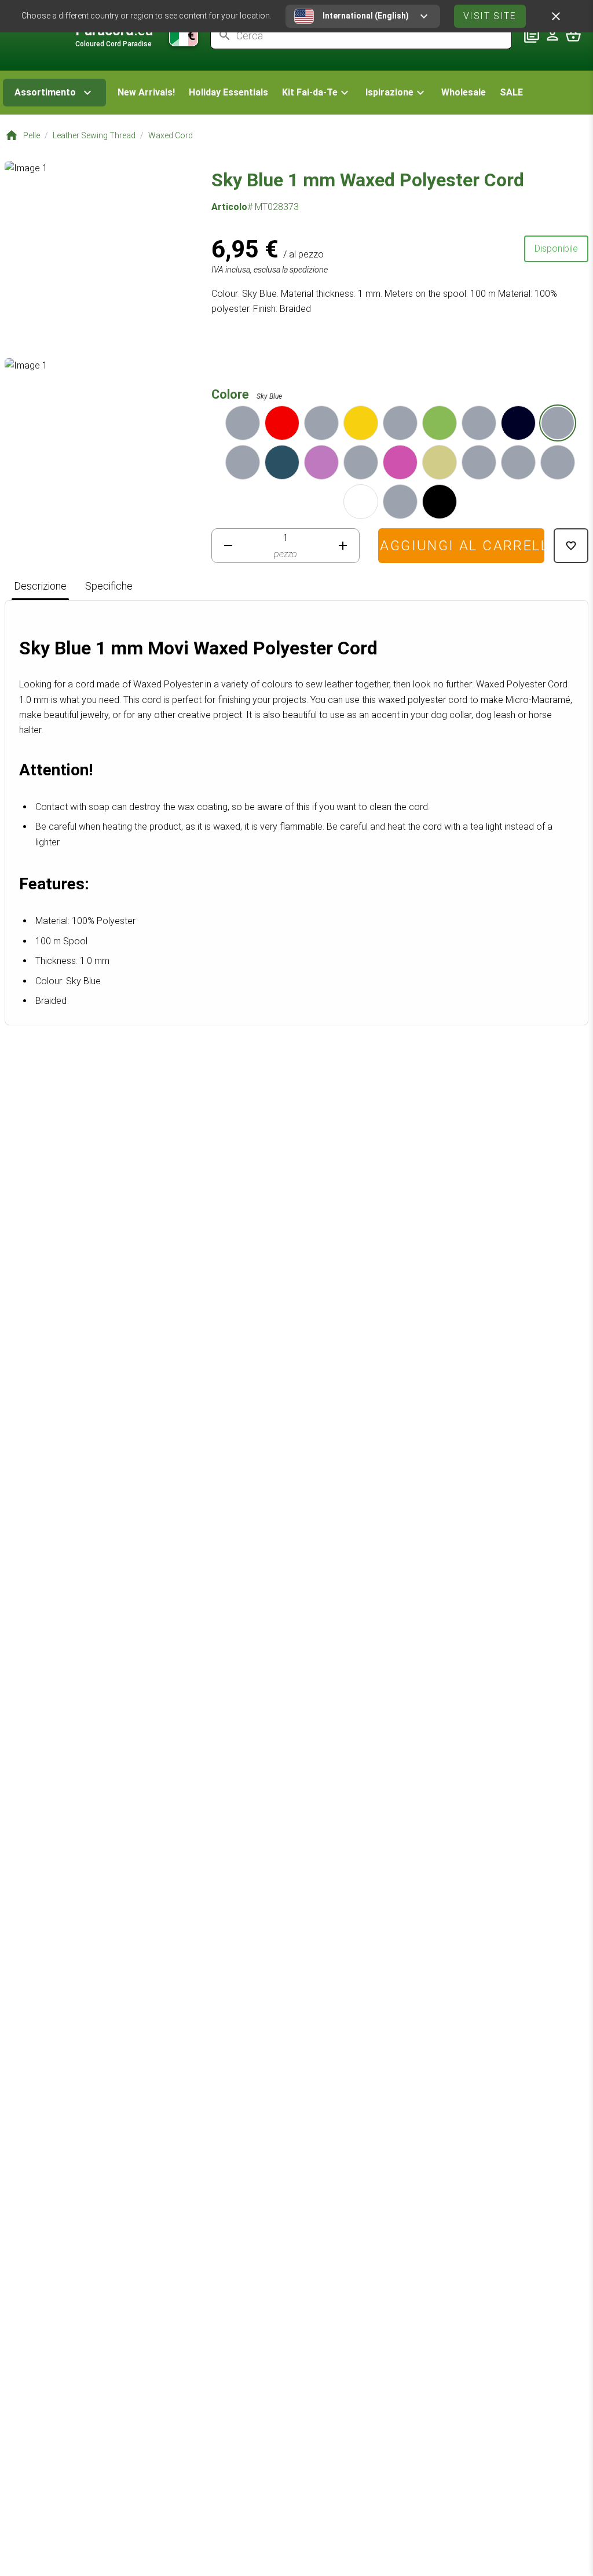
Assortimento (45, 92)
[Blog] (532, 35)
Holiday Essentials (228, 92)
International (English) (366, 16)
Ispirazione (389, 92)
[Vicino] (556, 16)
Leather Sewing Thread (94, 135)
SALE (511, 92)
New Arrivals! (146, 92)
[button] (317, 93)
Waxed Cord (171, 135)
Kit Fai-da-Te (310, 92)
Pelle (32, 135)
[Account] (552, 35)
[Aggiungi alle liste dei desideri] (571, 546)
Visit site (490, 16)
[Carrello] (573, 35)
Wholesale (464, 92)
